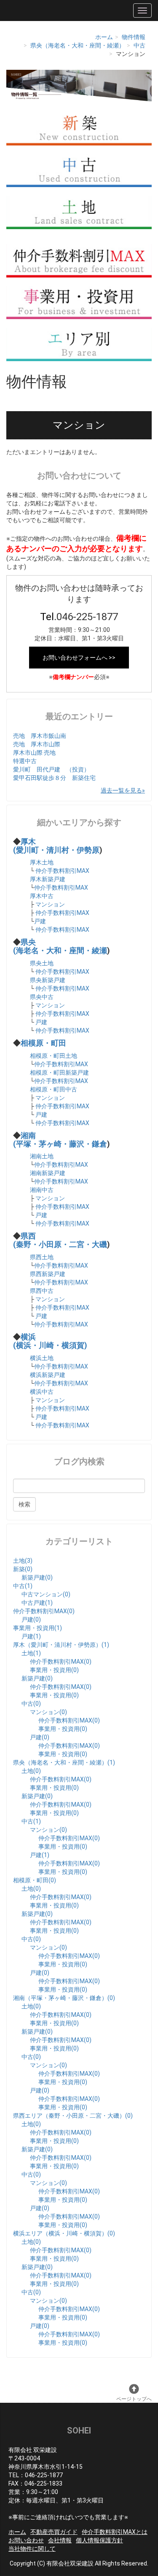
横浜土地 (42, 1358)
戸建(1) (31, 1636)
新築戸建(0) (37, 1577)
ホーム (104, 37)
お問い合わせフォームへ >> (79, 658)
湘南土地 (42, 1156)
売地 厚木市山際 (37, 744)
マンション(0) (48, 1712)
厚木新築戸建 (48, 879)
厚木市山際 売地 (34, 753)
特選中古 (25, 761)
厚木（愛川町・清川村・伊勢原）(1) (61, 1645)
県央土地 (42, 963)
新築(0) (23, 1569)
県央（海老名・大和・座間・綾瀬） (78, 45)
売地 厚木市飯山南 (40, 736)
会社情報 (60, 2540)
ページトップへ (134, 2399)
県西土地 (42, 1257)
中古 (139, 45)
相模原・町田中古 (54, 1089)
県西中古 (42, 1291)
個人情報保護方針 (99, 2540)
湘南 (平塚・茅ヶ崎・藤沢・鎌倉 (60, 1140)
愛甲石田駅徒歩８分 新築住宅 (54, 778)
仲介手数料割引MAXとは (115, 2532)
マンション (50, 904)
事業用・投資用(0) (54, 1670)
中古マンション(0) (46, 1594)
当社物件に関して (32, 2549)
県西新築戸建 (48, 1274)
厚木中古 (42, 896)
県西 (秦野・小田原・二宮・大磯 (60, 1240)
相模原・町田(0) (35, 1880)
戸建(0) (31, 1620)
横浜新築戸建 (48, 1375)
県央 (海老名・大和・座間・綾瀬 (60, 946)
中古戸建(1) (37, 1603)
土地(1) (31, 1653)
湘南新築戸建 (48, 1173)
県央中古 (42, 997)
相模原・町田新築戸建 (59, 1073)
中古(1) (23, 1586)
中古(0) (31, 1704)
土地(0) (31, 1771)
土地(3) (23, 1561)
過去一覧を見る (121, 790)
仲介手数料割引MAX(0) (44, 1611)
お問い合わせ (26, 2540)
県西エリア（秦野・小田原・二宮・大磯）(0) (73, 2116)
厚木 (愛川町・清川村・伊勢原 (56, 846)
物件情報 (134, 37)
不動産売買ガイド (54, 2532)
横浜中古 (42, 1392)
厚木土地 (42, 862)
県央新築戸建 (48, 980)
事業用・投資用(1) (37, 1628)
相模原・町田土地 (54, 1056)
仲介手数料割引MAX (62, 871)
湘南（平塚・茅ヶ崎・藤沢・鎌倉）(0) (64, 1998)
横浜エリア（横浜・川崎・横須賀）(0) (64, 2233)
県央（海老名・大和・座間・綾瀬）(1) (64, 1762)
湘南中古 (42, 1190)
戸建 (40, 921)
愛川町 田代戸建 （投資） (51, 769)
